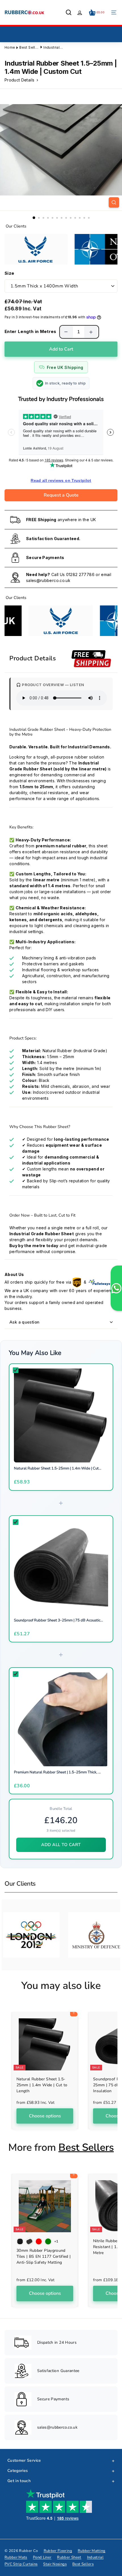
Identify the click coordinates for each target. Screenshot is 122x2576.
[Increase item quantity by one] (91, 332)
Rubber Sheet (69, 2557)
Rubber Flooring (58, 2551)
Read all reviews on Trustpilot (61, 480)
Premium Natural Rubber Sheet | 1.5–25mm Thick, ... (57, 1772)
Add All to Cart (61, 1845)
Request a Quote (61, 495)
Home (10, 47)
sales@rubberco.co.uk (48, 580)
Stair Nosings (55, 2564)
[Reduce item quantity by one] (66, 332)
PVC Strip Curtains (21, 2564)
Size (9, 273)
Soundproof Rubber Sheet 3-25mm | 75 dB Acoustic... (58, 1620)
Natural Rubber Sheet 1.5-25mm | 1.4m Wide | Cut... (58, 1468)
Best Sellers (30, 47)
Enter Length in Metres (30, 331)
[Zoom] (114, 202)
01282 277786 (80, 574)
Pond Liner (42, 2557)
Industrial (95, 2557)
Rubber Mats (16, 2557)
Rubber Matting (92, 2551)
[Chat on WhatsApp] (116, 1288)
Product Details (20, 80)
